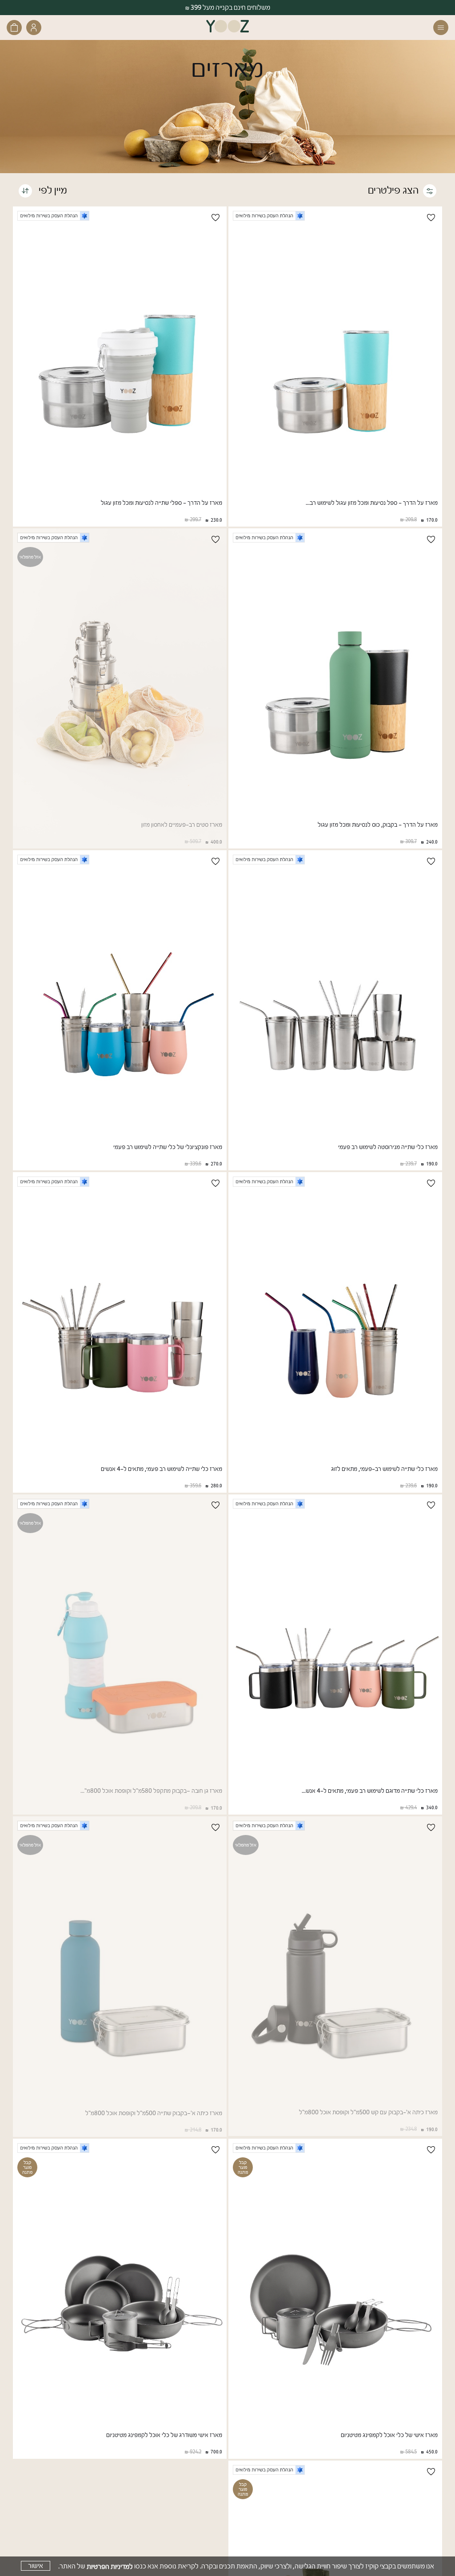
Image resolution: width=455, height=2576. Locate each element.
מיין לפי (52, 190)
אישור (36, 2566)
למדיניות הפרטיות (110, 2566)
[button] (439, 28)
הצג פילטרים (393, 190)
